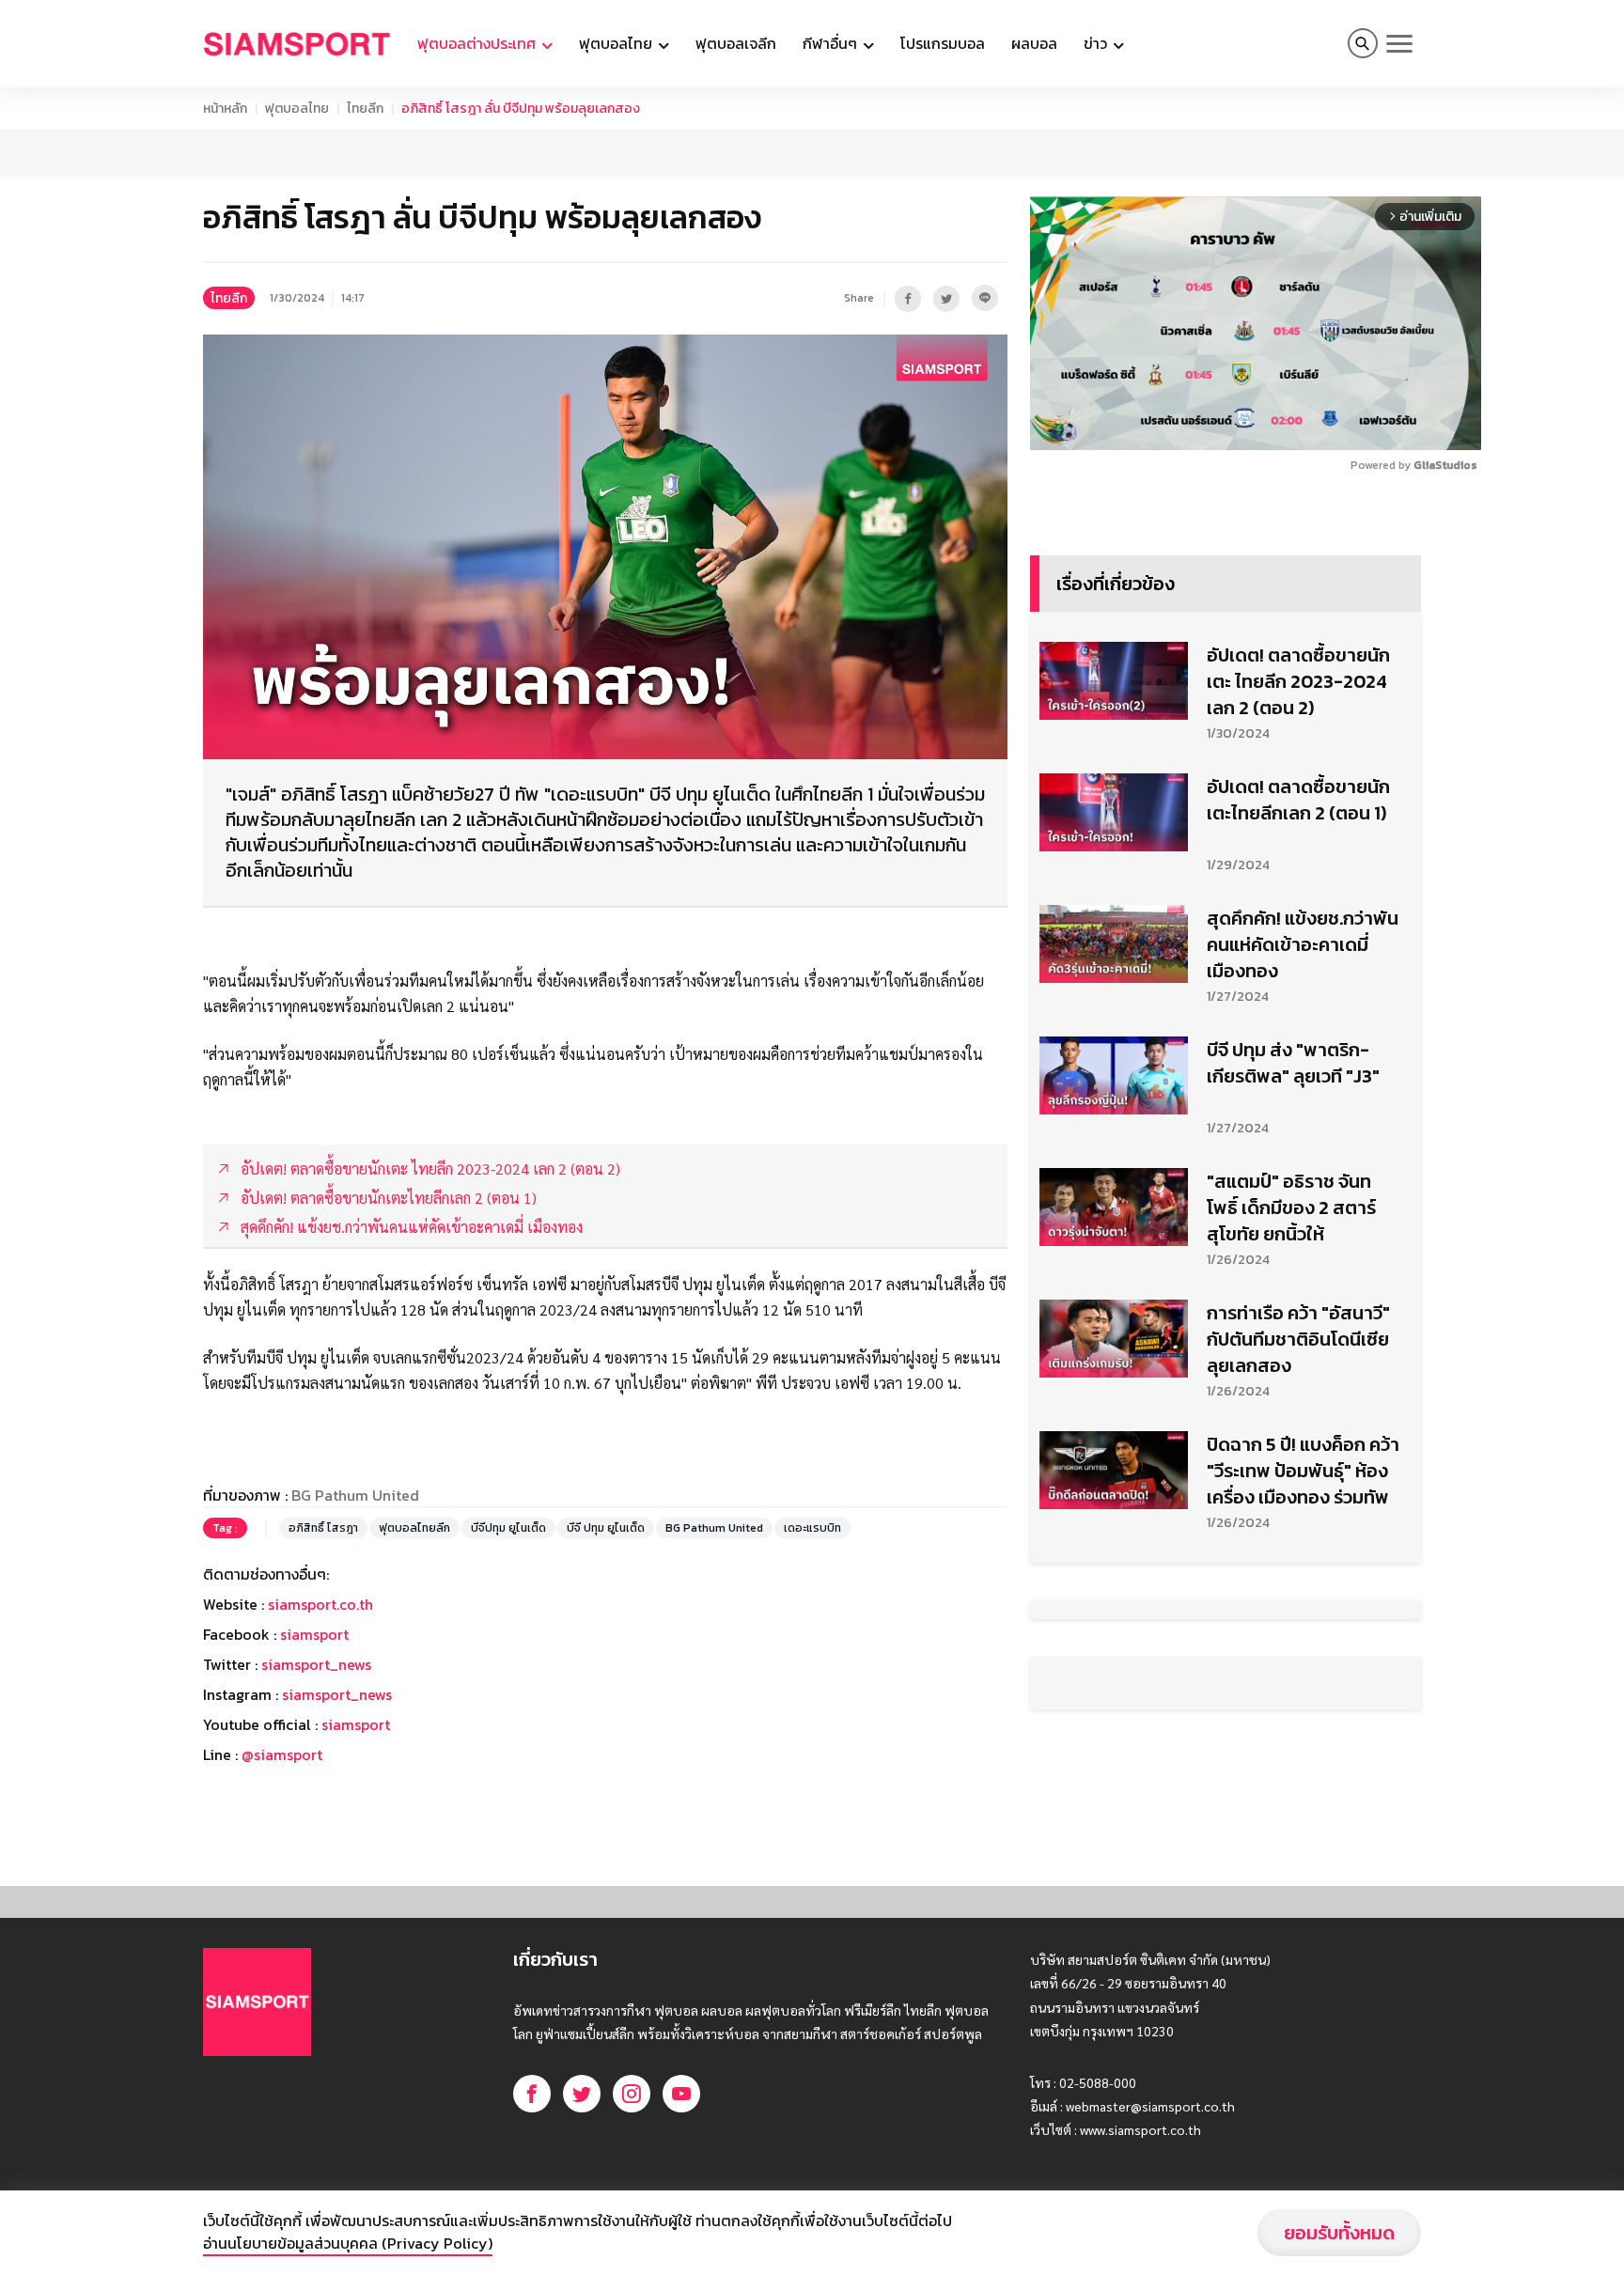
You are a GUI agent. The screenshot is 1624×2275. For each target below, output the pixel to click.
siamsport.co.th (320, 1745)
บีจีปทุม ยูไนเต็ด (508, 1669)
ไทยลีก (365, 109)
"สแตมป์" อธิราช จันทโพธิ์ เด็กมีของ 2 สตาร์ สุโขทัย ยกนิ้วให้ (1291, 1489)
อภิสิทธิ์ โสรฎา (323, 1669)
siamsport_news (316, 1805)
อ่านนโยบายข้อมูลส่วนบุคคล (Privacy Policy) (348, 2243)
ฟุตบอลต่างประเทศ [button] (478, 43)
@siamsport (282, 1895)
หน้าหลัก (225, 109)
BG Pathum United (714, 1669)
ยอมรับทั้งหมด (1339, 2233)
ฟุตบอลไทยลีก (414, 1669)
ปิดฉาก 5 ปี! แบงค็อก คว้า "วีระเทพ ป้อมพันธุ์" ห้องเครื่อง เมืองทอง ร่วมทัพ (1303, 1753)
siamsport (314, 1775)
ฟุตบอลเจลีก (736, 43)
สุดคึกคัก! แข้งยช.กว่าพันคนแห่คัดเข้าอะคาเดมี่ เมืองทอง (1303, 1226)
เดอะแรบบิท (812, 1669)
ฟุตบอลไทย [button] (617, 43)
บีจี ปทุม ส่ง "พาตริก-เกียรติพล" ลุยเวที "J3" (1293, 1345)
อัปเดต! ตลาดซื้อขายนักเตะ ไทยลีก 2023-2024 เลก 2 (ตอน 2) (1298, 963)
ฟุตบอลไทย (297, 109)
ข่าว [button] (1097, 43)
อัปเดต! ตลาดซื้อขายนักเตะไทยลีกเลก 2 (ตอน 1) (1298, 1082)
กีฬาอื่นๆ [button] (832, 43)
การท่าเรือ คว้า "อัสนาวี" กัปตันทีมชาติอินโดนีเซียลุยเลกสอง (1298, 1621)
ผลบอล (1034, 43)
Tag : (225, 1669)
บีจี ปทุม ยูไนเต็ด (606, 1669)
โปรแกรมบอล (943, 43)
